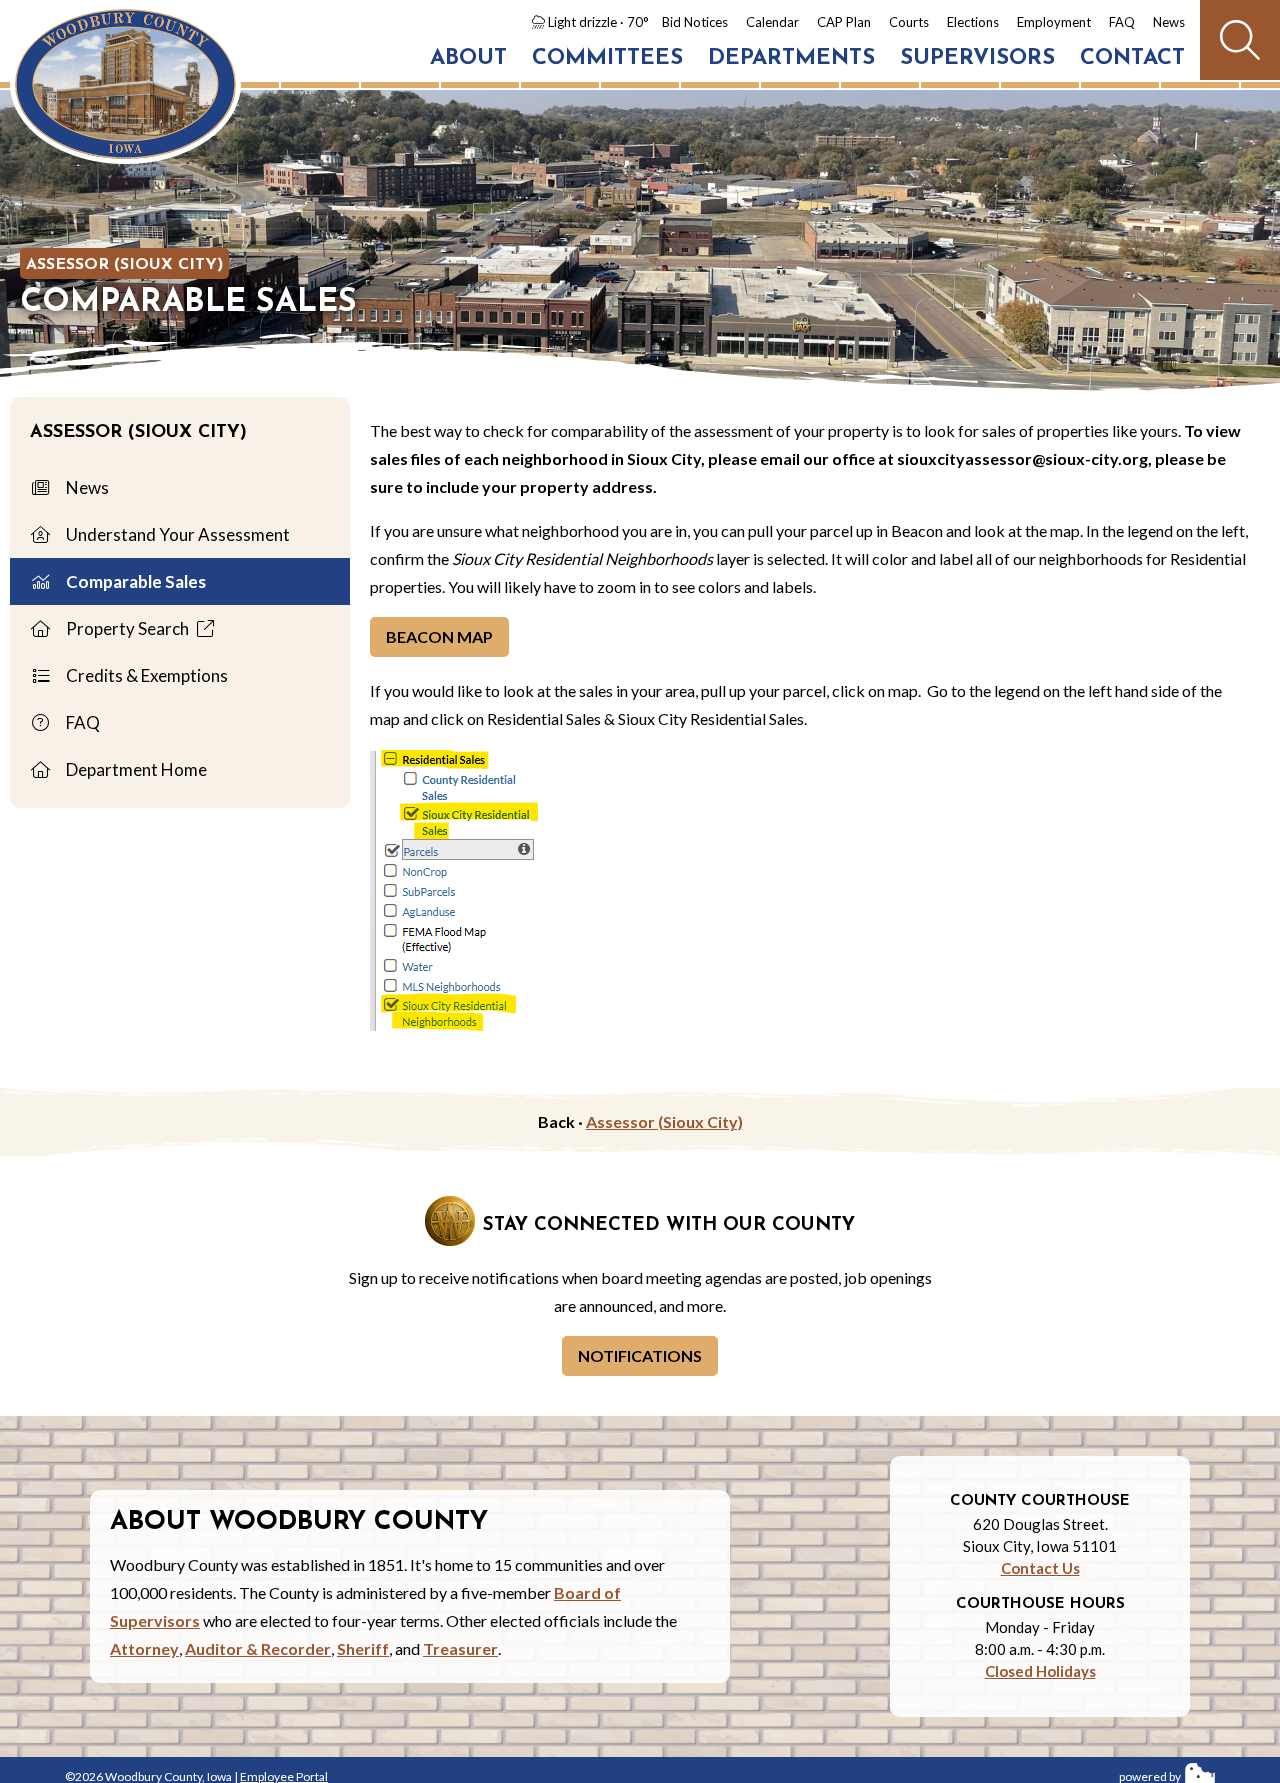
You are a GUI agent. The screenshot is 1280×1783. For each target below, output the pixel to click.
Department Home (135, 769)
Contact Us (1040, 1568)
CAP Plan (844, 22)
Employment (1054, 22)
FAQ (1122, 22)
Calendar (772, 22)
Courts (909, 22)
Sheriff (363, 1648)
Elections (973, 22)
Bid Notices (695, 22)
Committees (607, 58)
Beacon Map (439, 636)
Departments (791, 58)
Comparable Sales (134, 581)
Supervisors (977, 58)
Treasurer (460, 1648)
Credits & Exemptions (145, 675)
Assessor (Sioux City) (124, 265)
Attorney (144, 1648)
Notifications (640, 1355)
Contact (1132, 58)
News (1169, 22)
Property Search (127, 628)
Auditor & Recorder (258, 1648)
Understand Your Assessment (176, 534)
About (468, 58)
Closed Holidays (1040, 1671)
